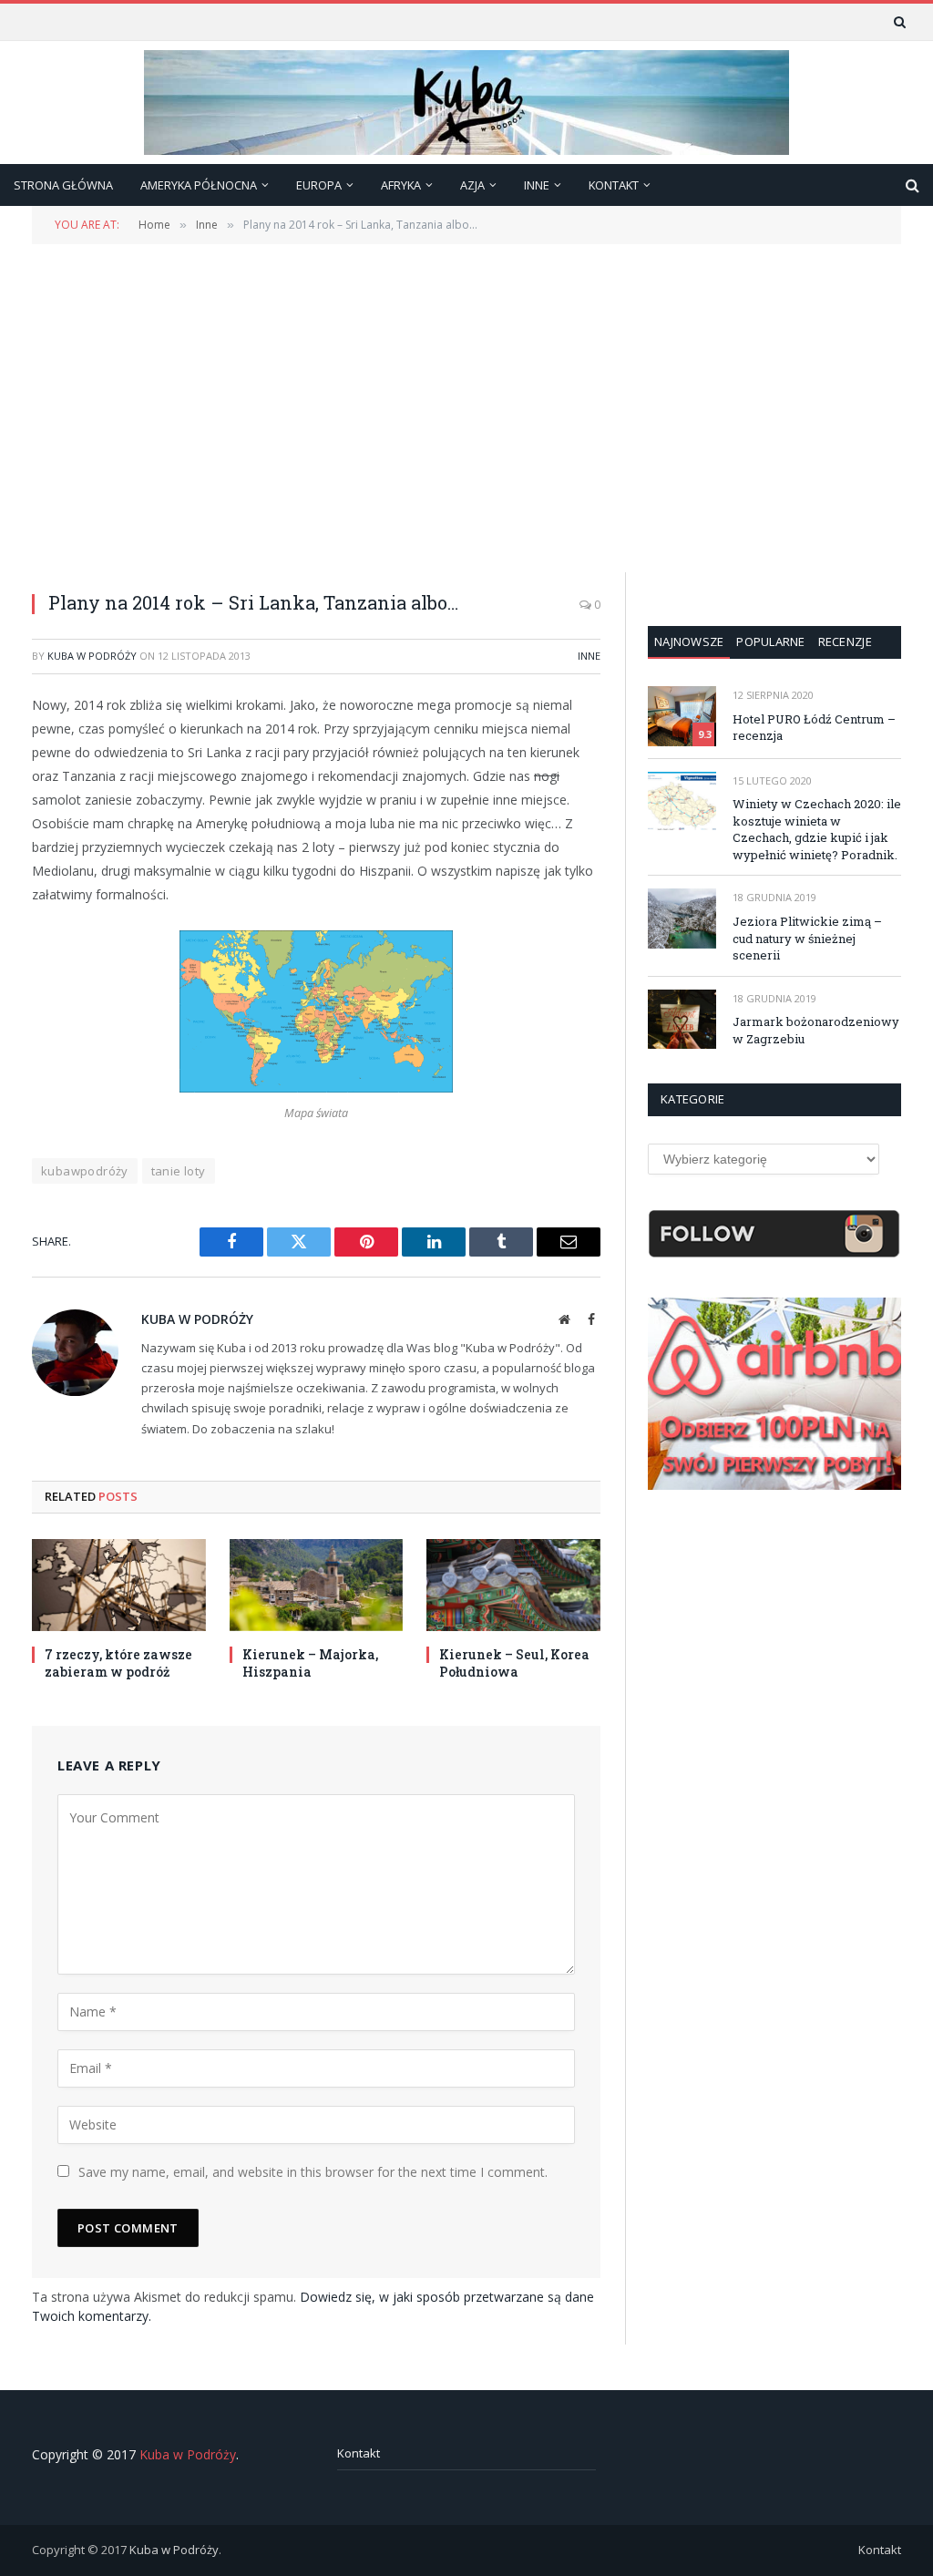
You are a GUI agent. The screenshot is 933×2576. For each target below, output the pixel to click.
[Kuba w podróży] (466, 103)
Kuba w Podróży (92, 656)
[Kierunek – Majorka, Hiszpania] (317, 1585)
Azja (472, 185)
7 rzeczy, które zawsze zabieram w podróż (118, 1663)
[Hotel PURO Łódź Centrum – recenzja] (682, 716)
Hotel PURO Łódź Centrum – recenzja (814, 728)
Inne (589, 656)
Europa (319, 185)
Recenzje (845, 641)
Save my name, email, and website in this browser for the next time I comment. (313, 2172)
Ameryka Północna (199, 185)
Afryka (401, 185)
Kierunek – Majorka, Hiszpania (310, 1663)
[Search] (898, 22)
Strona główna (63, 185)
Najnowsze (689, 641)
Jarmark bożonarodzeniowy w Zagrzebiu (816, 1030)
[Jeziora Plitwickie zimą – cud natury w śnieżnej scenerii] (682, 918)
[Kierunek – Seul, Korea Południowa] (513, 1585)
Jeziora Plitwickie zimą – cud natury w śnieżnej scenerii (807, 938)
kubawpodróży (85, 1171)
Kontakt (359, 2453)
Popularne (770, 641)
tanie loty (179, 1171)
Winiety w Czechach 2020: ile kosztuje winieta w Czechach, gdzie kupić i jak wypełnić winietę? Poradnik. (817, 829)
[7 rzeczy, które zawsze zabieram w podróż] (119, 1585)
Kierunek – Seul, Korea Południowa (514, 1663)
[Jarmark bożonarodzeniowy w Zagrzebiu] (682, 1019)
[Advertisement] (466, 406)
